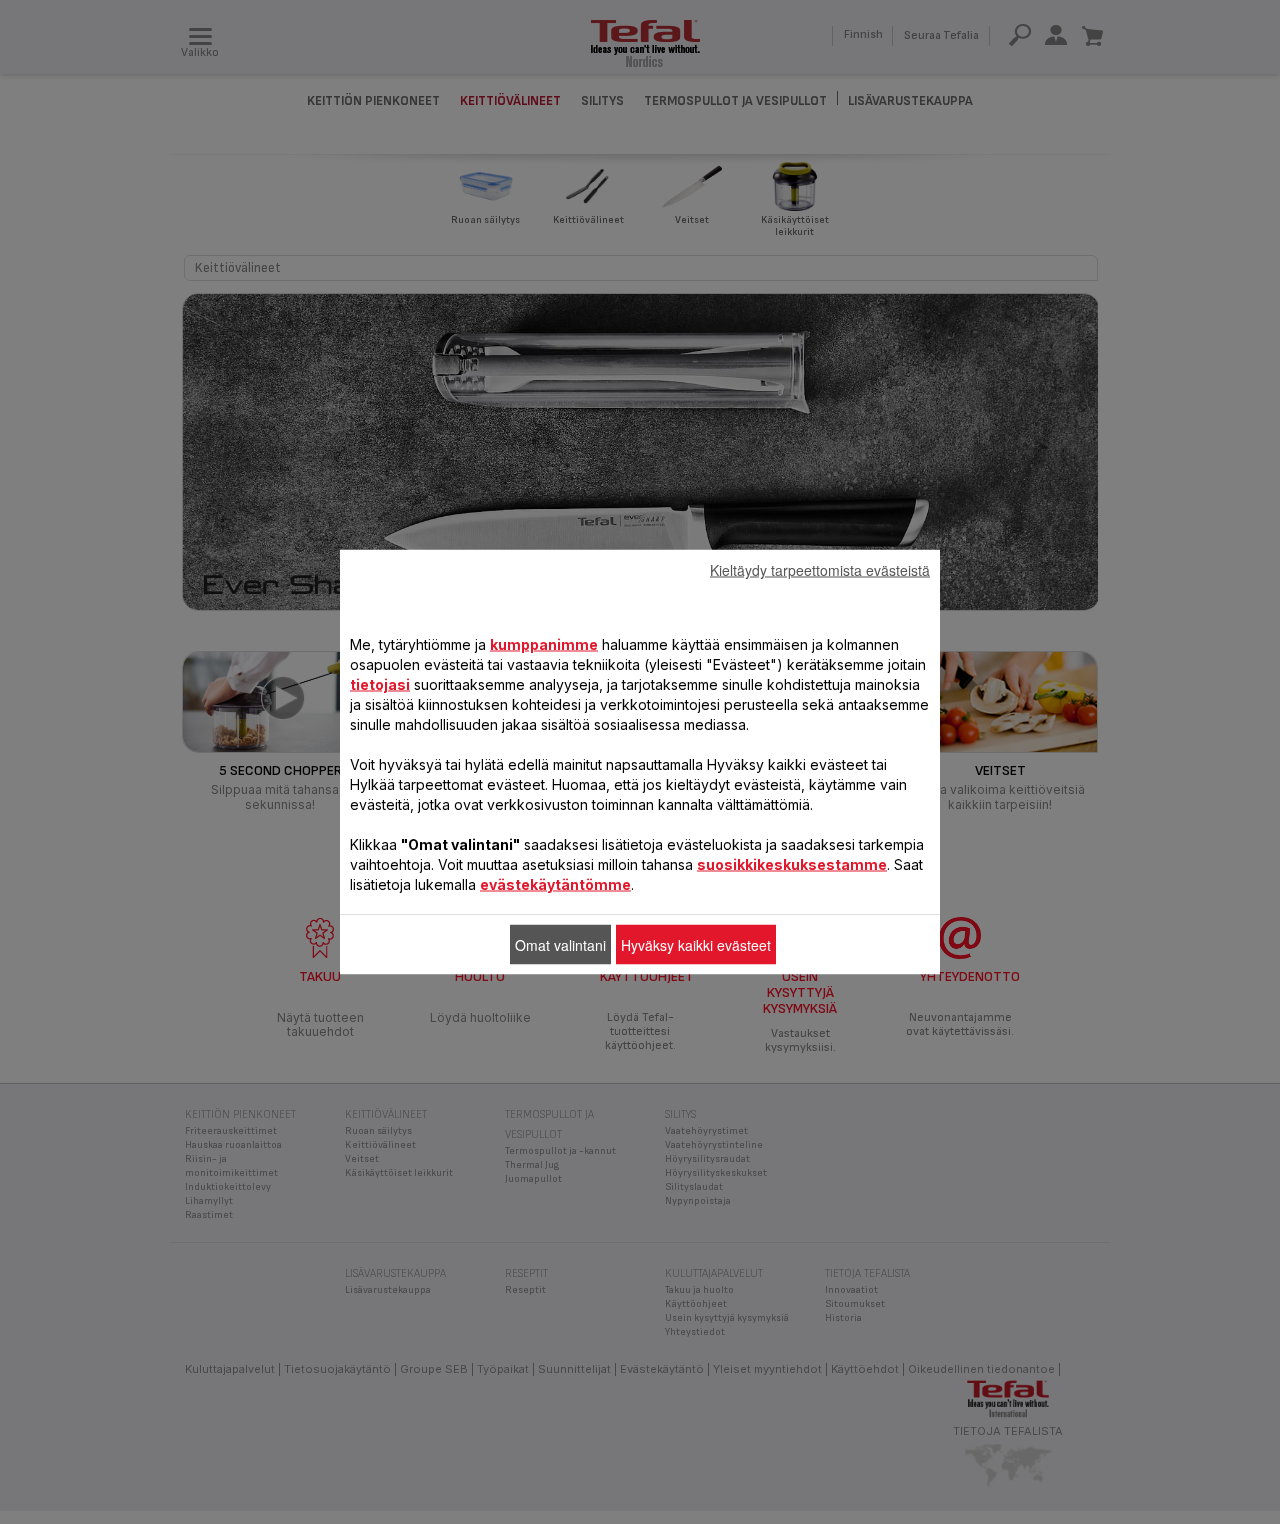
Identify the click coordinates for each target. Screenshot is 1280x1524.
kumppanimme (544, 644)
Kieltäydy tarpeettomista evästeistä (820, 570)
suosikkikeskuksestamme (792, 864)
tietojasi (380, 684)
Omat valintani (560, 945)
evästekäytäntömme (555, 884)
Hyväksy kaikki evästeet (696, 945)
